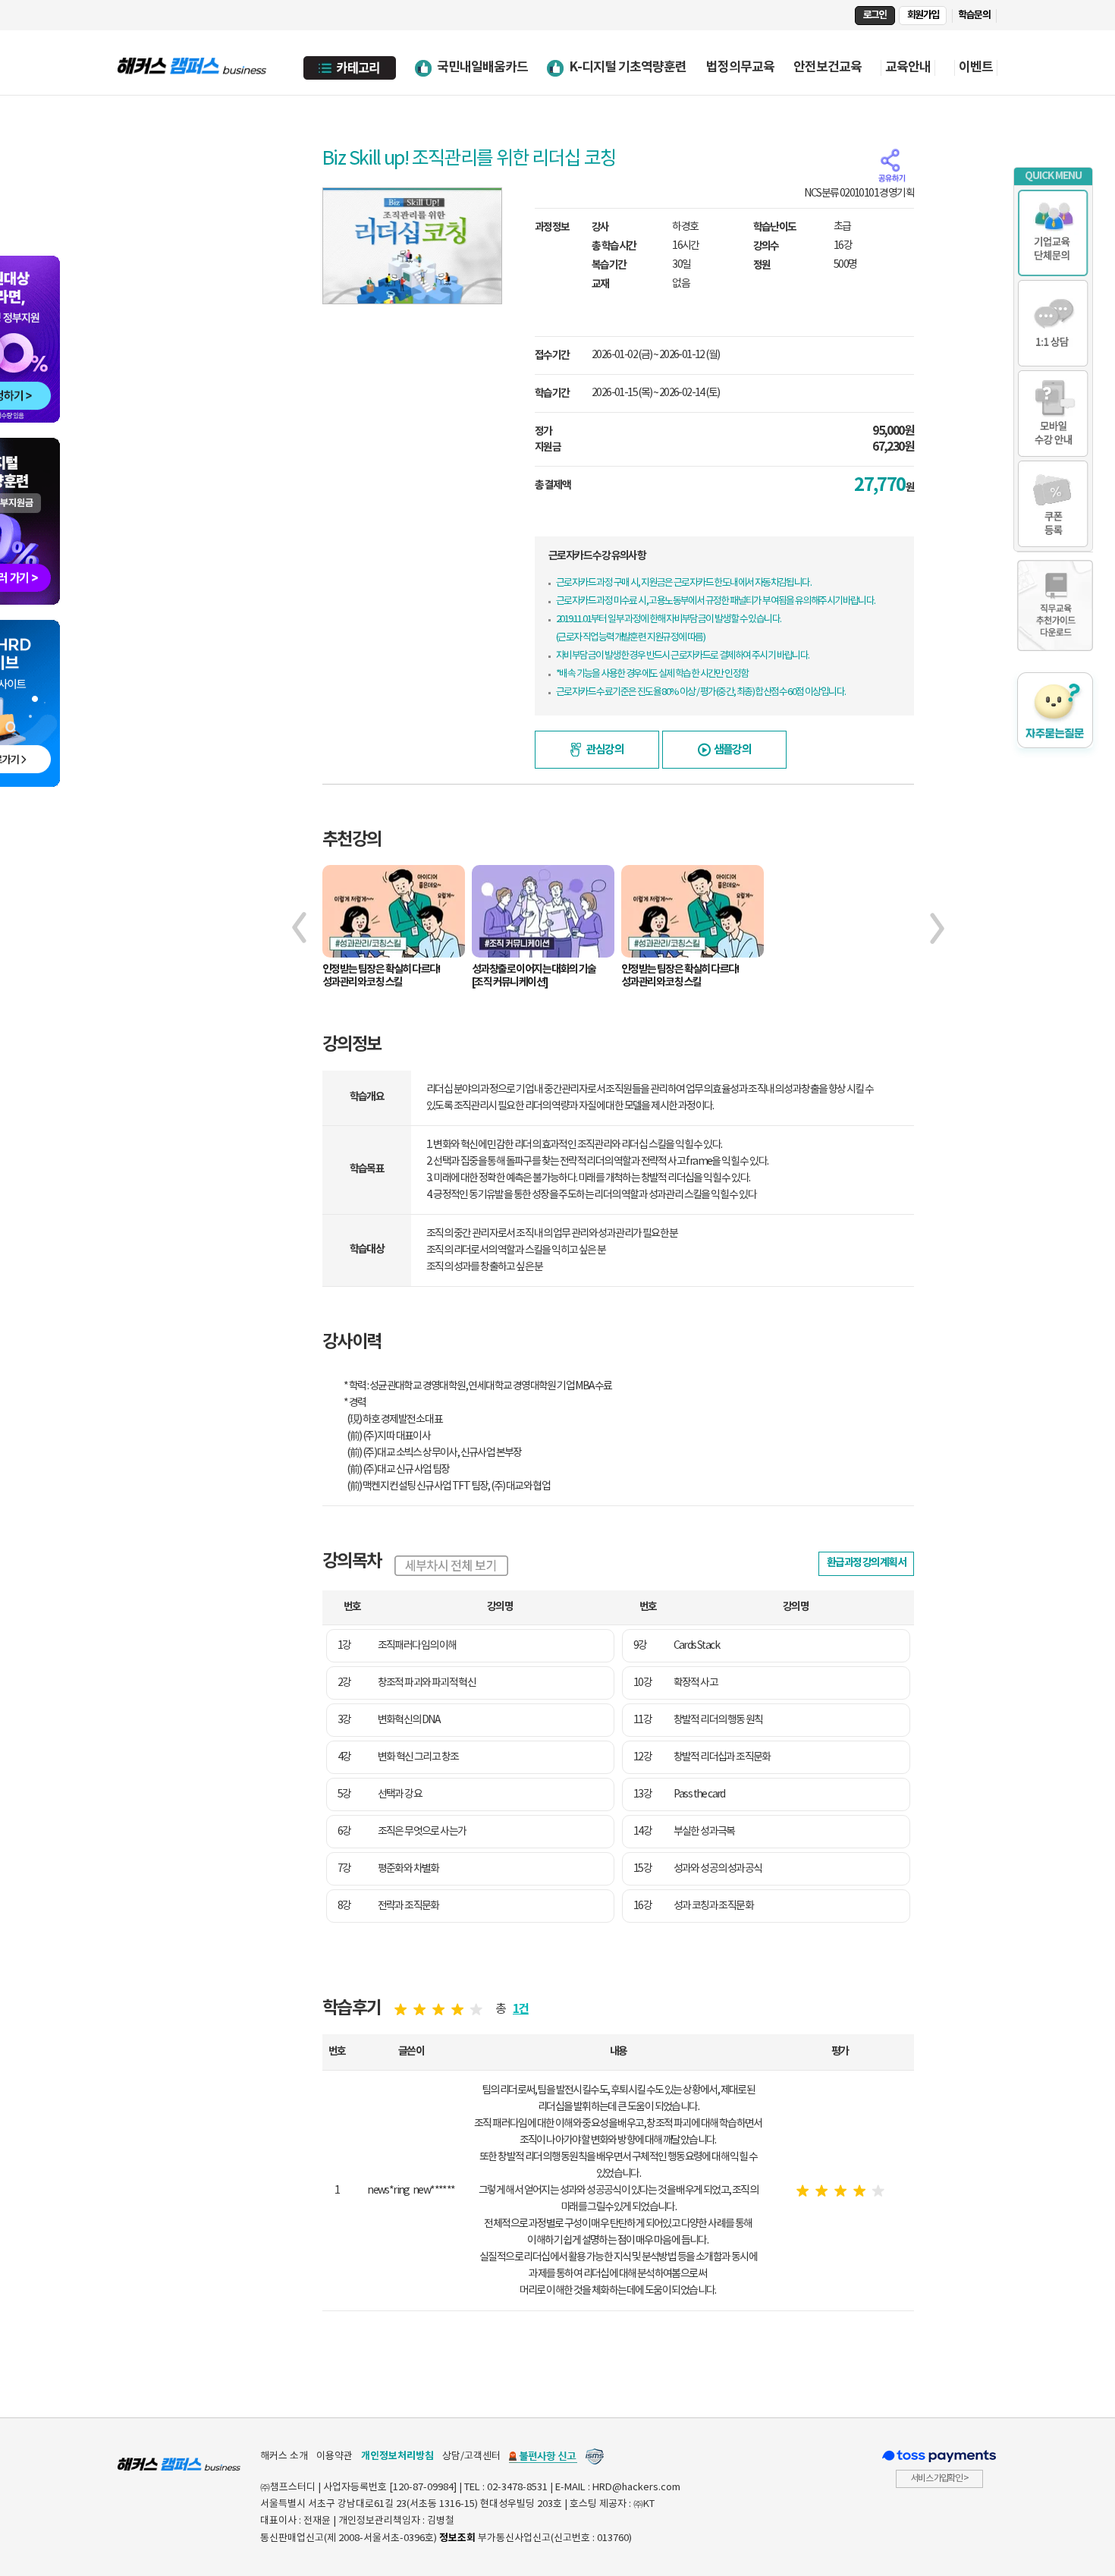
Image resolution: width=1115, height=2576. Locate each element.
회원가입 (923, 15)
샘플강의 (733, 750)
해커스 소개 (284, 2456)
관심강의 (605, 750)
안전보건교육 (828, 67)
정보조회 (457, 2538)
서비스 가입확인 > (939, 2478)
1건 (521, 2010)
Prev (299, 928)
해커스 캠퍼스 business (193, 63)
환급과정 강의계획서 (866, 1563)
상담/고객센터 (471, 2456)
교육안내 (908, 68)
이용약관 (334, 2456)
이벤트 (976, 68)
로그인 (875, 15)
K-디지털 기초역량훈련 (628, 67)
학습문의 (974, 15)
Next (937, 928)
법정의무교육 (740, 67)
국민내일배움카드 (482, 67)
